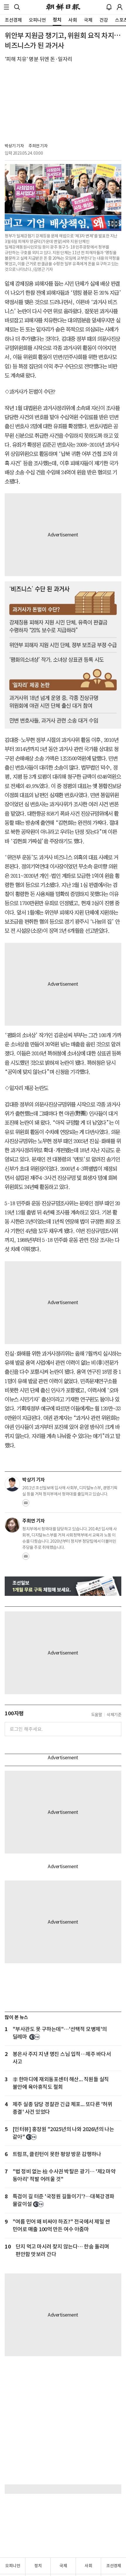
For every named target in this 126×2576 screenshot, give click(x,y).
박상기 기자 (14, 146)
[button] (6, 7)
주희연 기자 (38, 146)
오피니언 (13, 2566)
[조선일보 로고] (63, 7)
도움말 (97, 1715)
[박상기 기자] (12, 1484)
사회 (88, 2566)
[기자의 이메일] (26, 1505)
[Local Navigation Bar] (6, 7)
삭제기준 (114, 1715)
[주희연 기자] (12, 1525)
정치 (38, 2566)
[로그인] (120, 7)
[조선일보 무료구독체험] (63, 1586)
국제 (63, 2566)
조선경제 (114, 2566)
